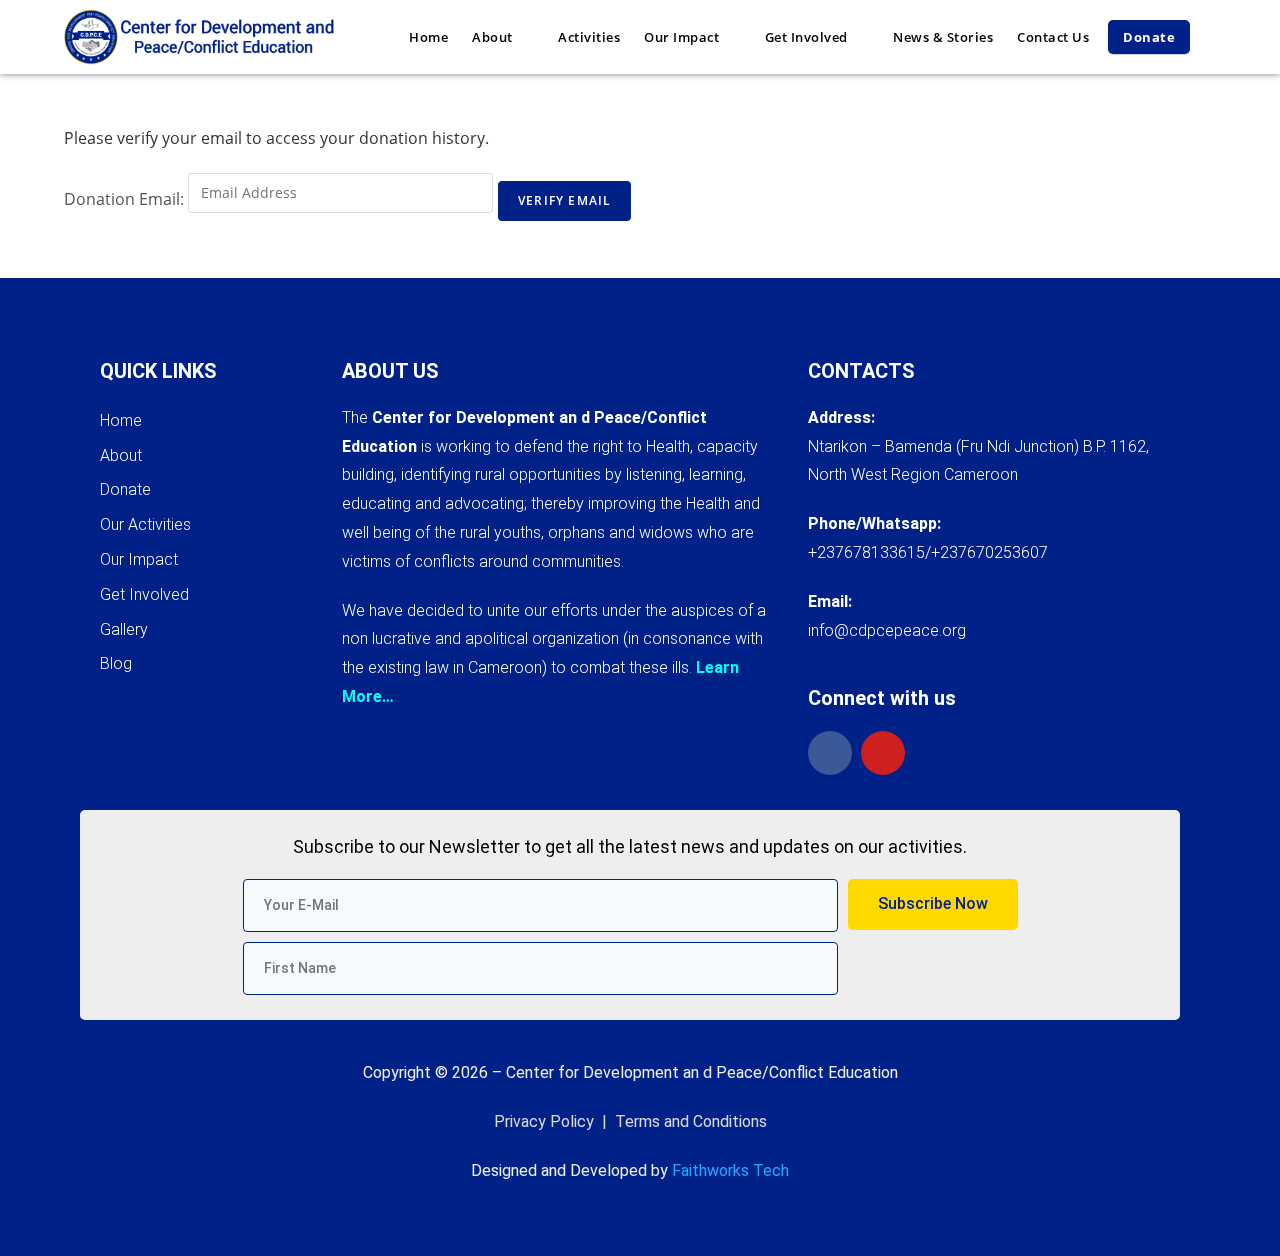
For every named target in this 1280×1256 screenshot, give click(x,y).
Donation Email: (124, 199)
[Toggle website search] (1214, 37)
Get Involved (144, 594)
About (121, 455)
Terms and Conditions (691, 1121)
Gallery (124, 629)
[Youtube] (883, 753)
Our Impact (139, 559)
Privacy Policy (544, 1121)
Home (121, 420)
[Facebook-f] (830, 753)
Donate (125, 489)
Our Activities (145, 524)
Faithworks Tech (730, 1170)
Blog (116, 663)
